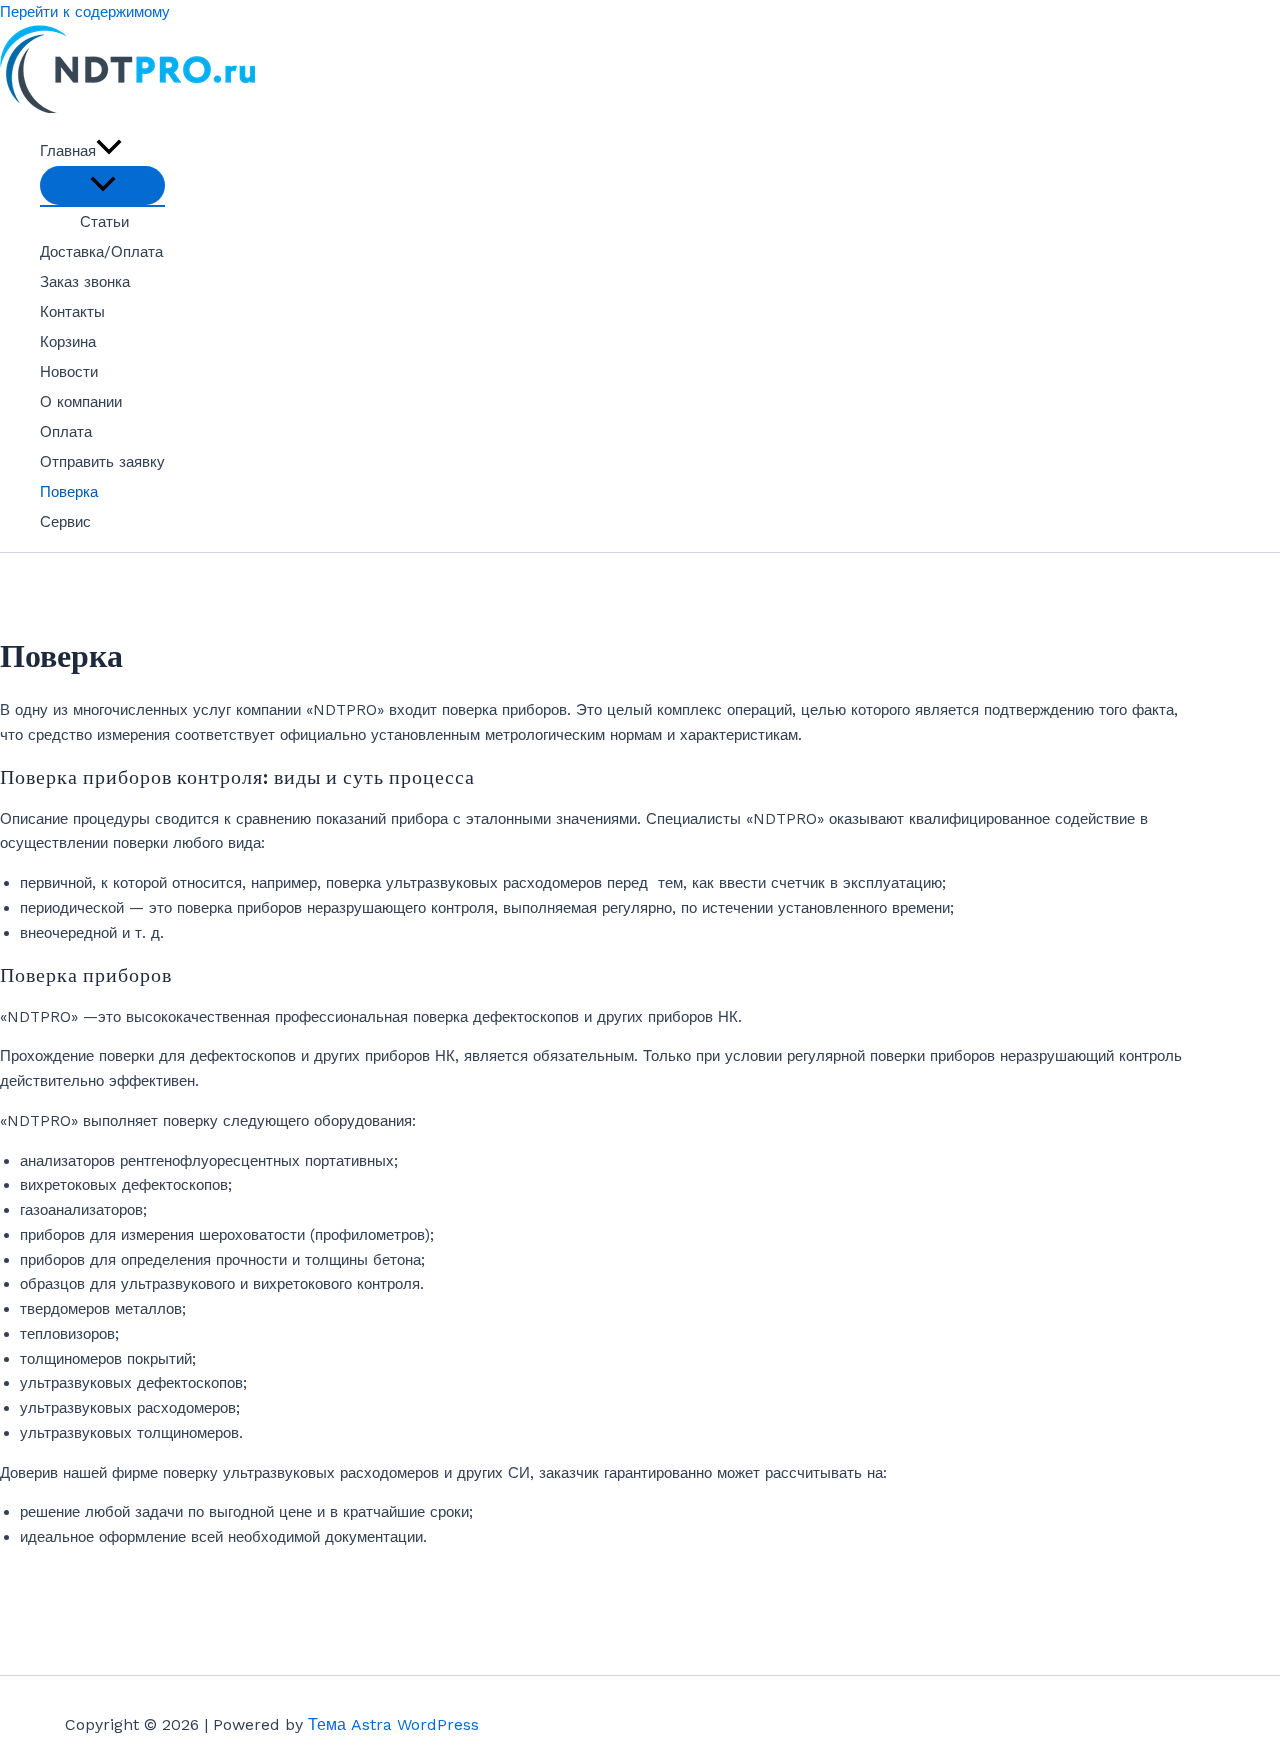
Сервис (65, 522)
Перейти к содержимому (85, 12)
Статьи (104, 222)
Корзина (68, 342)
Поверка (69, 492)
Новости (69, 372)
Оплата (66, 432)
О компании (81, 402)
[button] (109, 151)
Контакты (72, 312)
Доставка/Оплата (101, 252)
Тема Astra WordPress (393, 1724)
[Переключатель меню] (102, 185)
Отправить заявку (102, 462)
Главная (68, 151)
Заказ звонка (85, 282)
